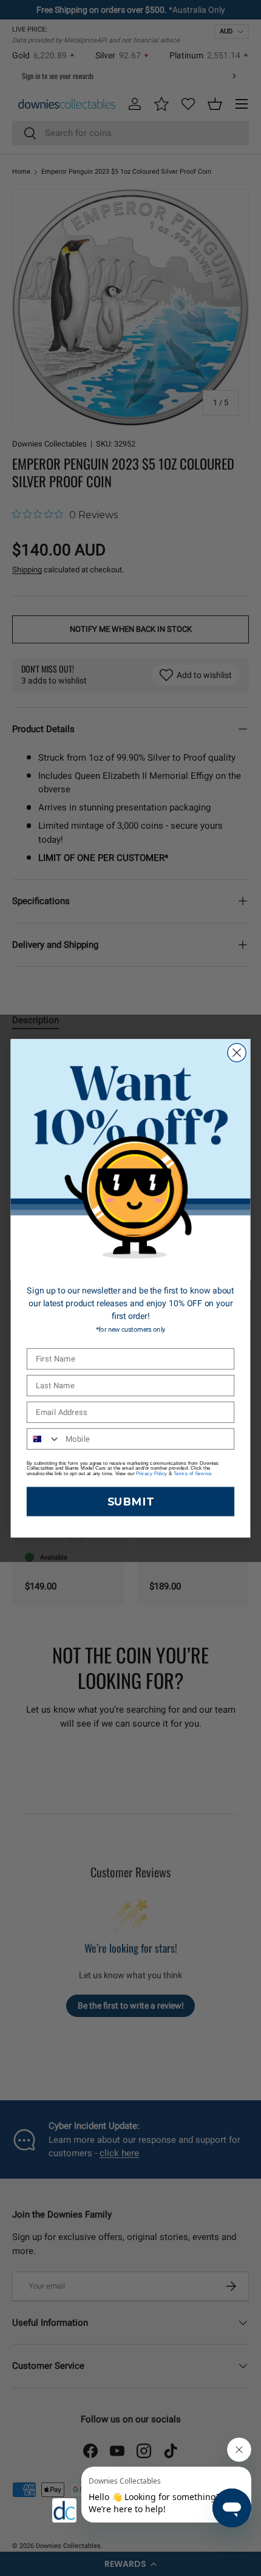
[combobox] (44, 1438)
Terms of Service (192, 1474)
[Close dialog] (237, 1053)
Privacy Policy (152, 1474)
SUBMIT (130, 1501)
